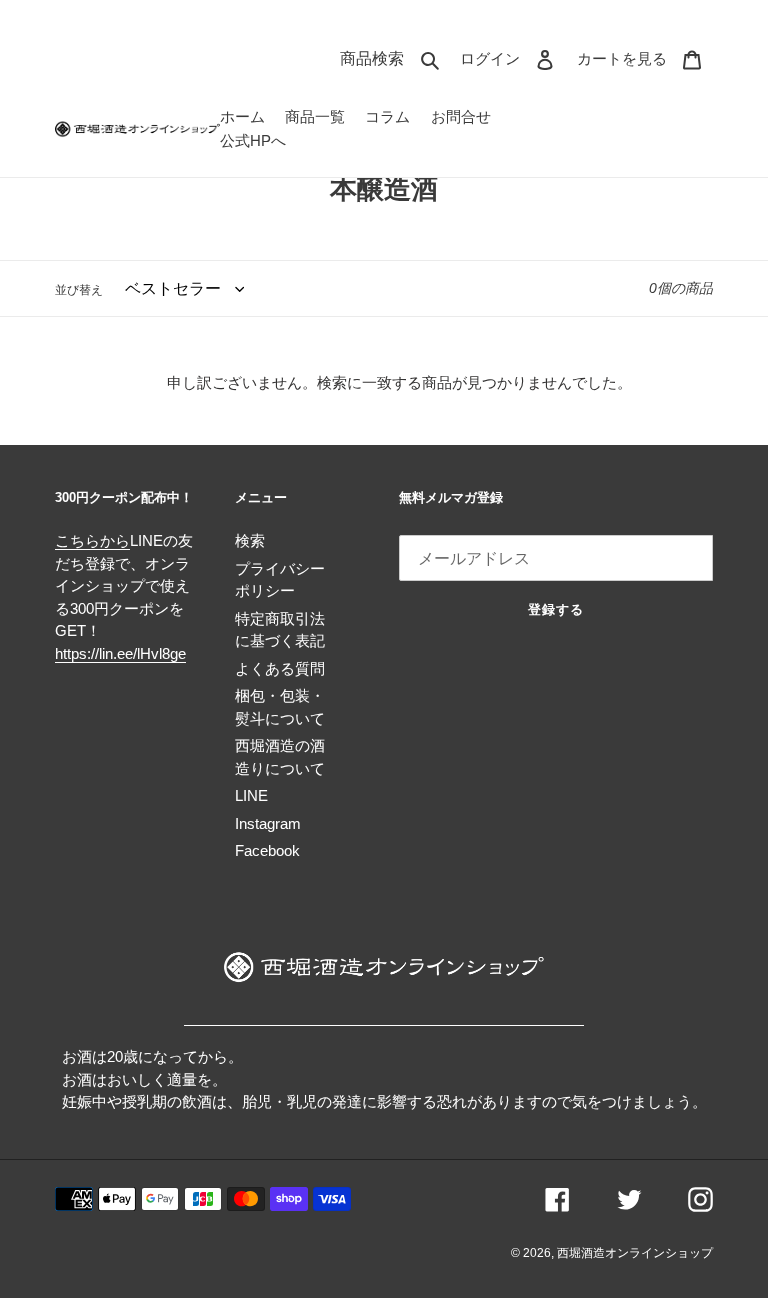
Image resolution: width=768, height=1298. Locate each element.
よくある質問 (280, 668)
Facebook (267, 850)
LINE (251, 795)
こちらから (92, 540)
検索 (250, 540)
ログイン (513, 58)
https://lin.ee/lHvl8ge (120, 653)
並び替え (79, 290)
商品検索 (394, 58)
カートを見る (645, 58)
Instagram (268, 823)
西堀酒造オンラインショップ (635, 1253)
